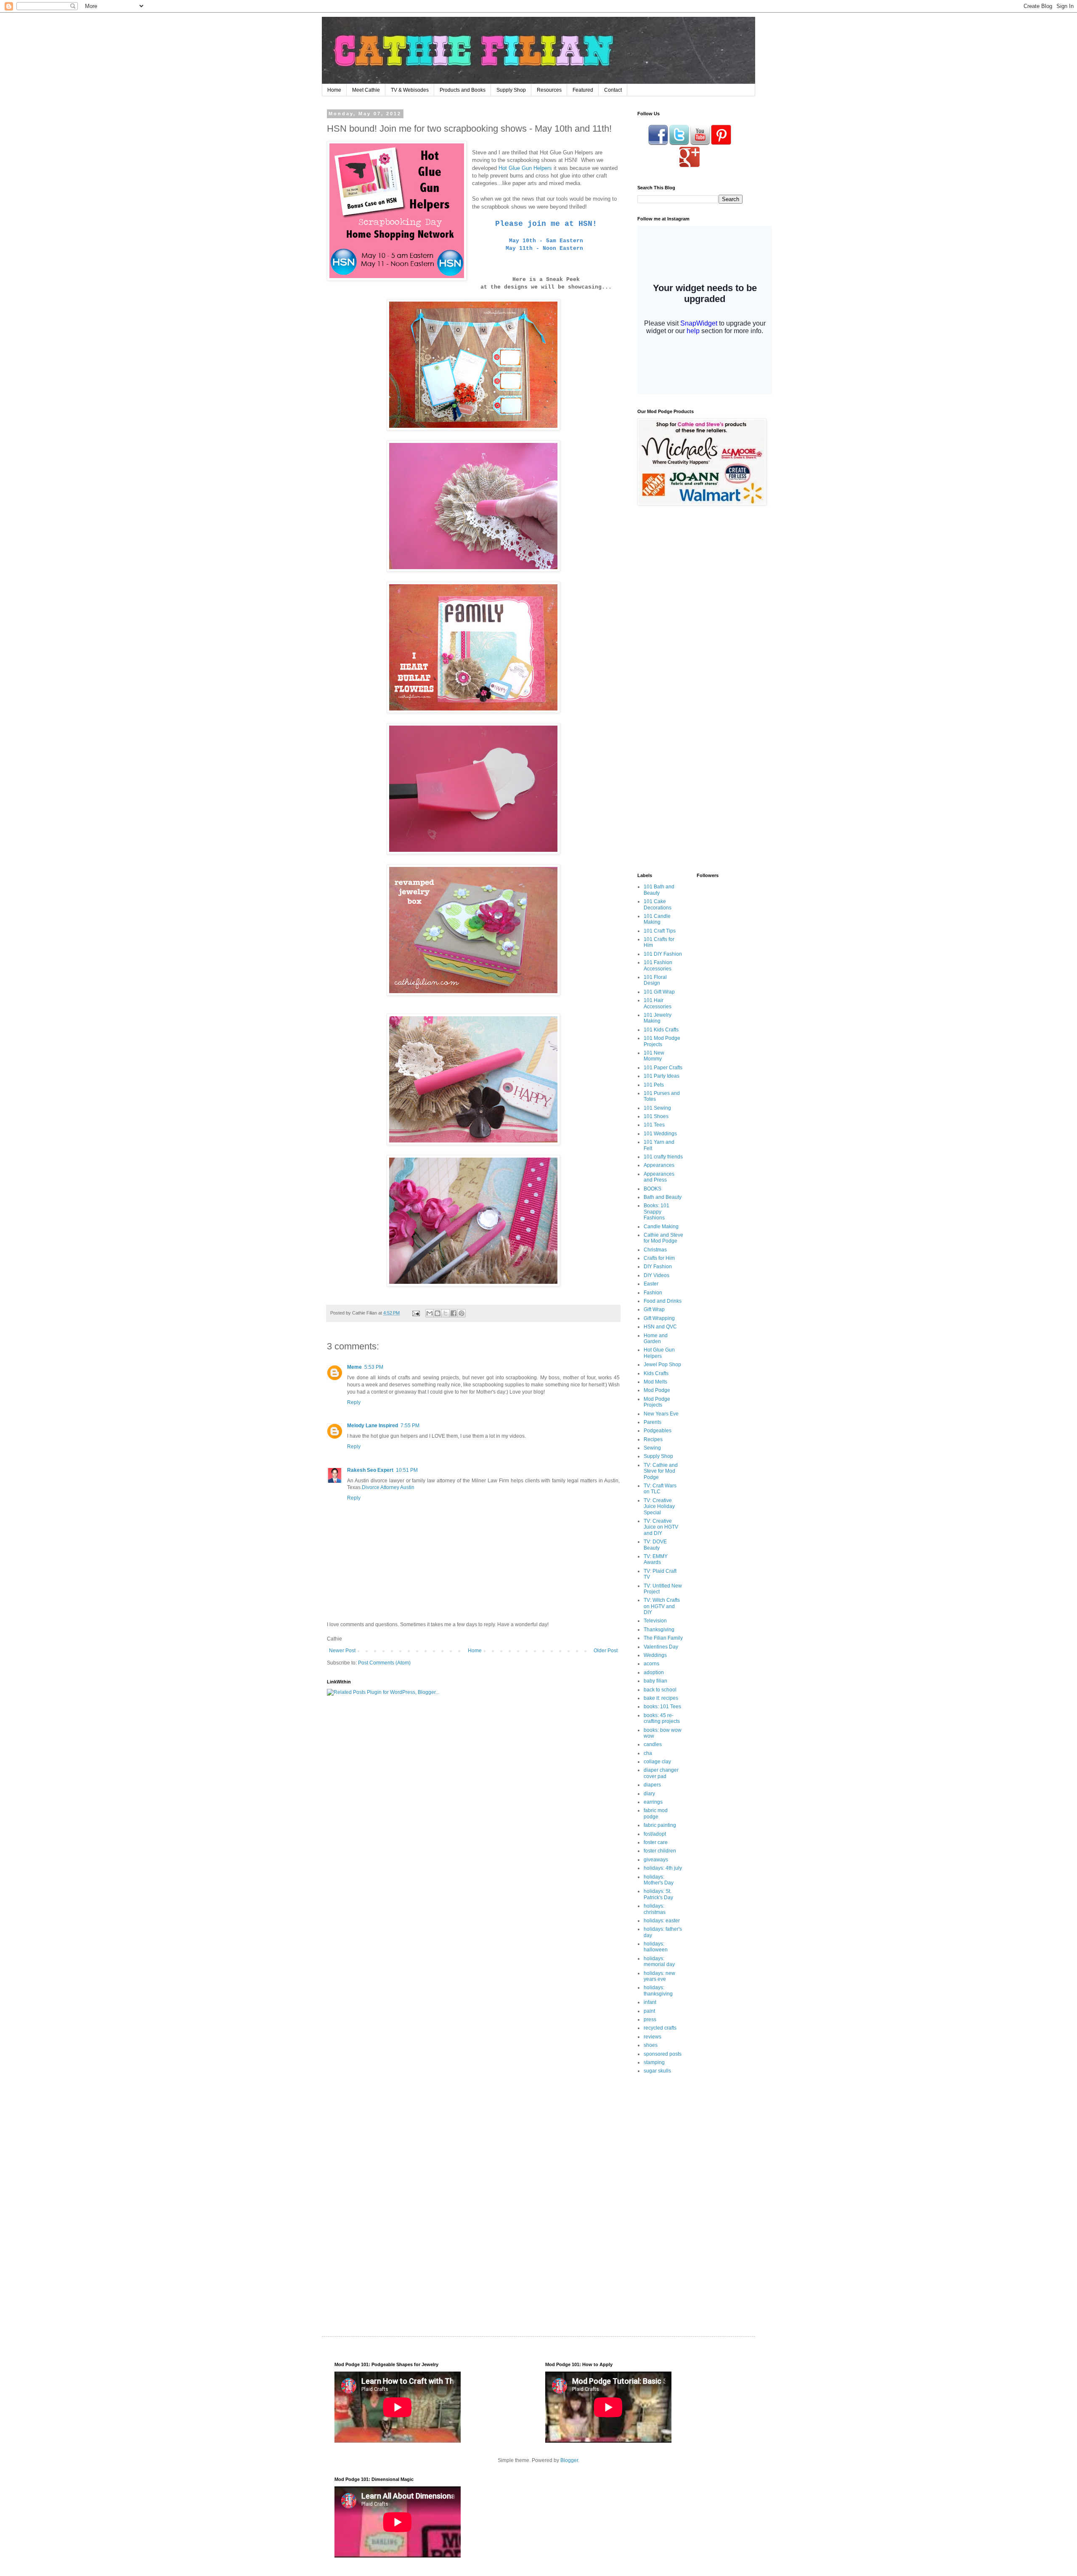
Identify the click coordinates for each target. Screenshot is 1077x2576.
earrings (653, 1802)
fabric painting (660, 1825)
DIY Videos (657, 1275)
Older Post (606, 1651)
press (650, 2019)
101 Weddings (660, 1134)
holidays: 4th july (663, 1868)
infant (650, 2002)
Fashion (653, 1293)
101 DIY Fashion (663, 954)
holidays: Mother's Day (659, 1880)
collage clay (657, 1762)
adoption (654, 1672)
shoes (651, 2045)
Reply (354, 1402)
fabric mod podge (656, 1813)
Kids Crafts (656, 1373)
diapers (652, 1785)
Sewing (652, 1448)
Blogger (569, 2460)
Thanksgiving (659, 1630)
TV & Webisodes (410, 90)
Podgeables (658, 1431)
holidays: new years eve (659, 1976)
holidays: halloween (656, 1947)
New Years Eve (661, 1414)
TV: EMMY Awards (656, 1559)
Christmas (655, 1250)
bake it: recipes (661, 1698)
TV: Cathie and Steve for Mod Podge (661, 1471)
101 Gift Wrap (659, 992)
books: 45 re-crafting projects (662, 1718)
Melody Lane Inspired (373, 1426)
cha (648, 1753)
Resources (549, 90)
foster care (656, 1842)
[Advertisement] (690, 572)
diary (649, 1794)
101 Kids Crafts (661, 1030)
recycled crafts (660, 2028)
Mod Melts (655, 1382)
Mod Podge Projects (657, 1402)
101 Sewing (657, 1108)
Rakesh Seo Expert (370, 1470)
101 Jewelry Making (658, 1018)
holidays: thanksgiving (658, 1990)
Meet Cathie (366, 90)
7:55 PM (410, 1426)
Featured (583, 90)
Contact (613, 90)
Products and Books (463, 90)
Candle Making (661, 1227)
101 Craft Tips (660, 931)
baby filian (655, 1681)
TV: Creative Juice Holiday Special (659, 1507)
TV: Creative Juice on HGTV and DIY (661, 1527)
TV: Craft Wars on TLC (660, 1489)
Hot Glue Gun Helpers (525, 168)
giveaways (656, 1860)
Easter (651, 1284)
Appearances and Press (659, 1177)
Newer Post (342, 1651)
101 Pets (654, 1085)
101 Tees (654, 1125)
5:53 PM (374, 1367)
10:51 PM (407, 1470)
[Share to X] (446, 1313)
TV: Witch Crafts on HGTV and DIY (662, 1606)
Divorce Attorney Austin (388, 1487)
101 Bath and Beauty (659, 890)
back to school (660, 1690)
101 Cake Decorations (658, 904)
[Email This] (430, 1313)
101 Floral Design (655, 980)
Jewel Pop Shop (662, 1365)
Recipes (653, 1439)
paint (649, 2011)
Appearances (659, 1165)
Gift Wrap (654, 1309)
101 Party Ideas (662, 1076)
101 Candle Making (657, 919)
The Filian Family (663, 1638)
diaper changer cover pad (661, 1773)
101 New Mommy (654, 1056)
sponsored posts (663, 2054)
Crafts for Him (659, 1258)
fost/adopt (655, 1834)
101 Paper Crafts (663, 1068)
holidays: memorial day (659, 1961)
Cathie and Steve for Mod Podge (663, 1238)
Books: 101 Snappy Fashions (657, 1212)
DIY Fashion (658, 1267)
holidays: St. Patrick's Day (658, 1894)
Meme (354, 1367)
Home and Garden (656, 1338)
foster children (660, 1851)
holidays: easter (662, 1921)
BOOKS (653, 1189)
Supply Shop (511, 90)
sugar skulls (657, 2071)
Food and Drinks (663, 1301)
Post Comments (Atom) (384, 1663)
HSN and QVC (660, 1327)
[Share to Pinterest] (462, 1313)
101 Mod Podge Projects (662, 1041)
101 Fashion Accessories (658, 965)
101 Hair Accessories (658, 1003)
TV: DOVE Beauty (655, 1545)
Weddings (655, 1655)
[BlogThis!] (438, 1313)
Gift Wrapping (659, 1318)
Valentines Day (661, 1647)
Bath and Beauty (663, 1197)
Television (655, 1621)
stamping (654, 2062)
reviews (653, 2037)
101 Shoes (656, 1116)
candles (653, 1744)
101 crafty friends (663, 1157)
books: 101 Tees (662, 1707)
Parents (653, 1422)
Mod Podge (657, 1390)
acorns (651, 1664)
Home (334, 90)
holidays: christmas (655, 1909)
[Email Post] (416, 1313)
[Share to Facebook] (454, 1313)
